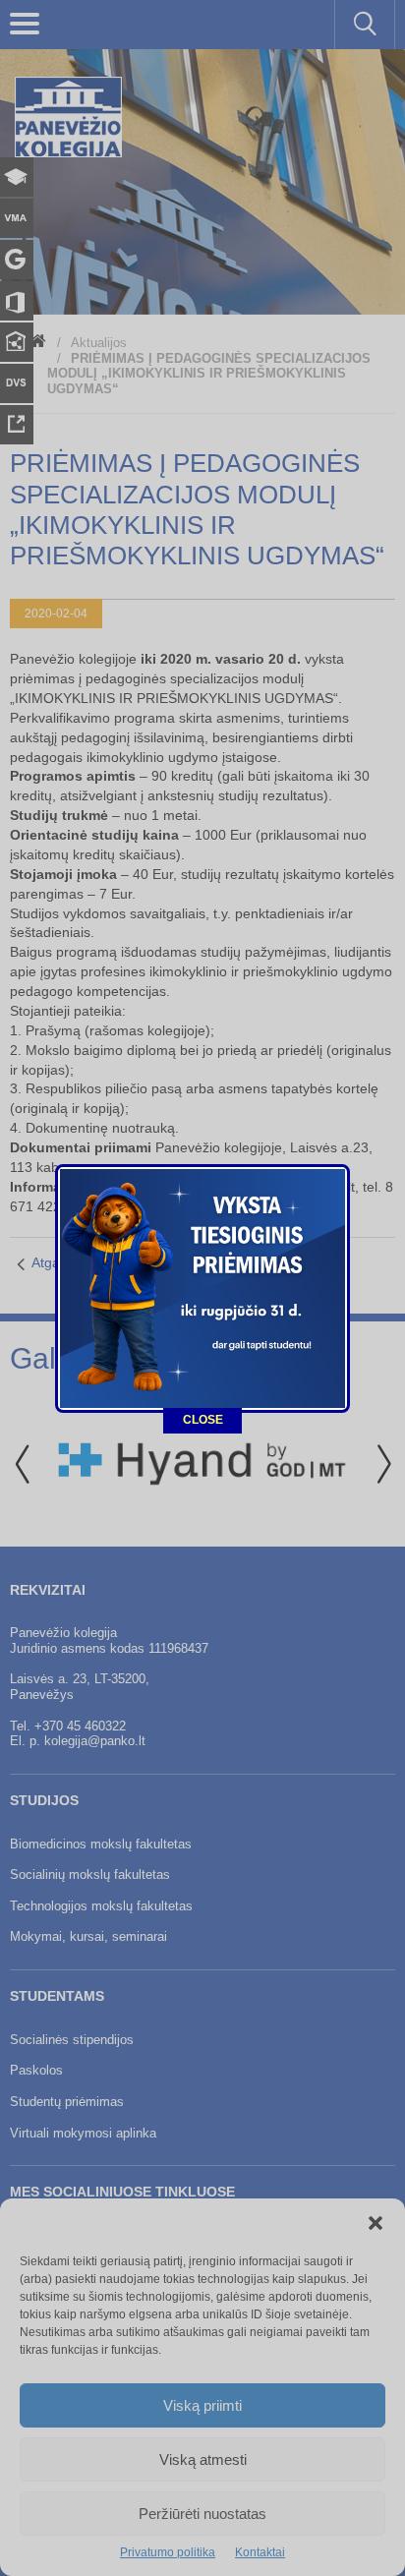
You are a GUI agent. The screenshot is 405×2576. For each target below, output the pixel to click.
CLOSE (203, 1420)
